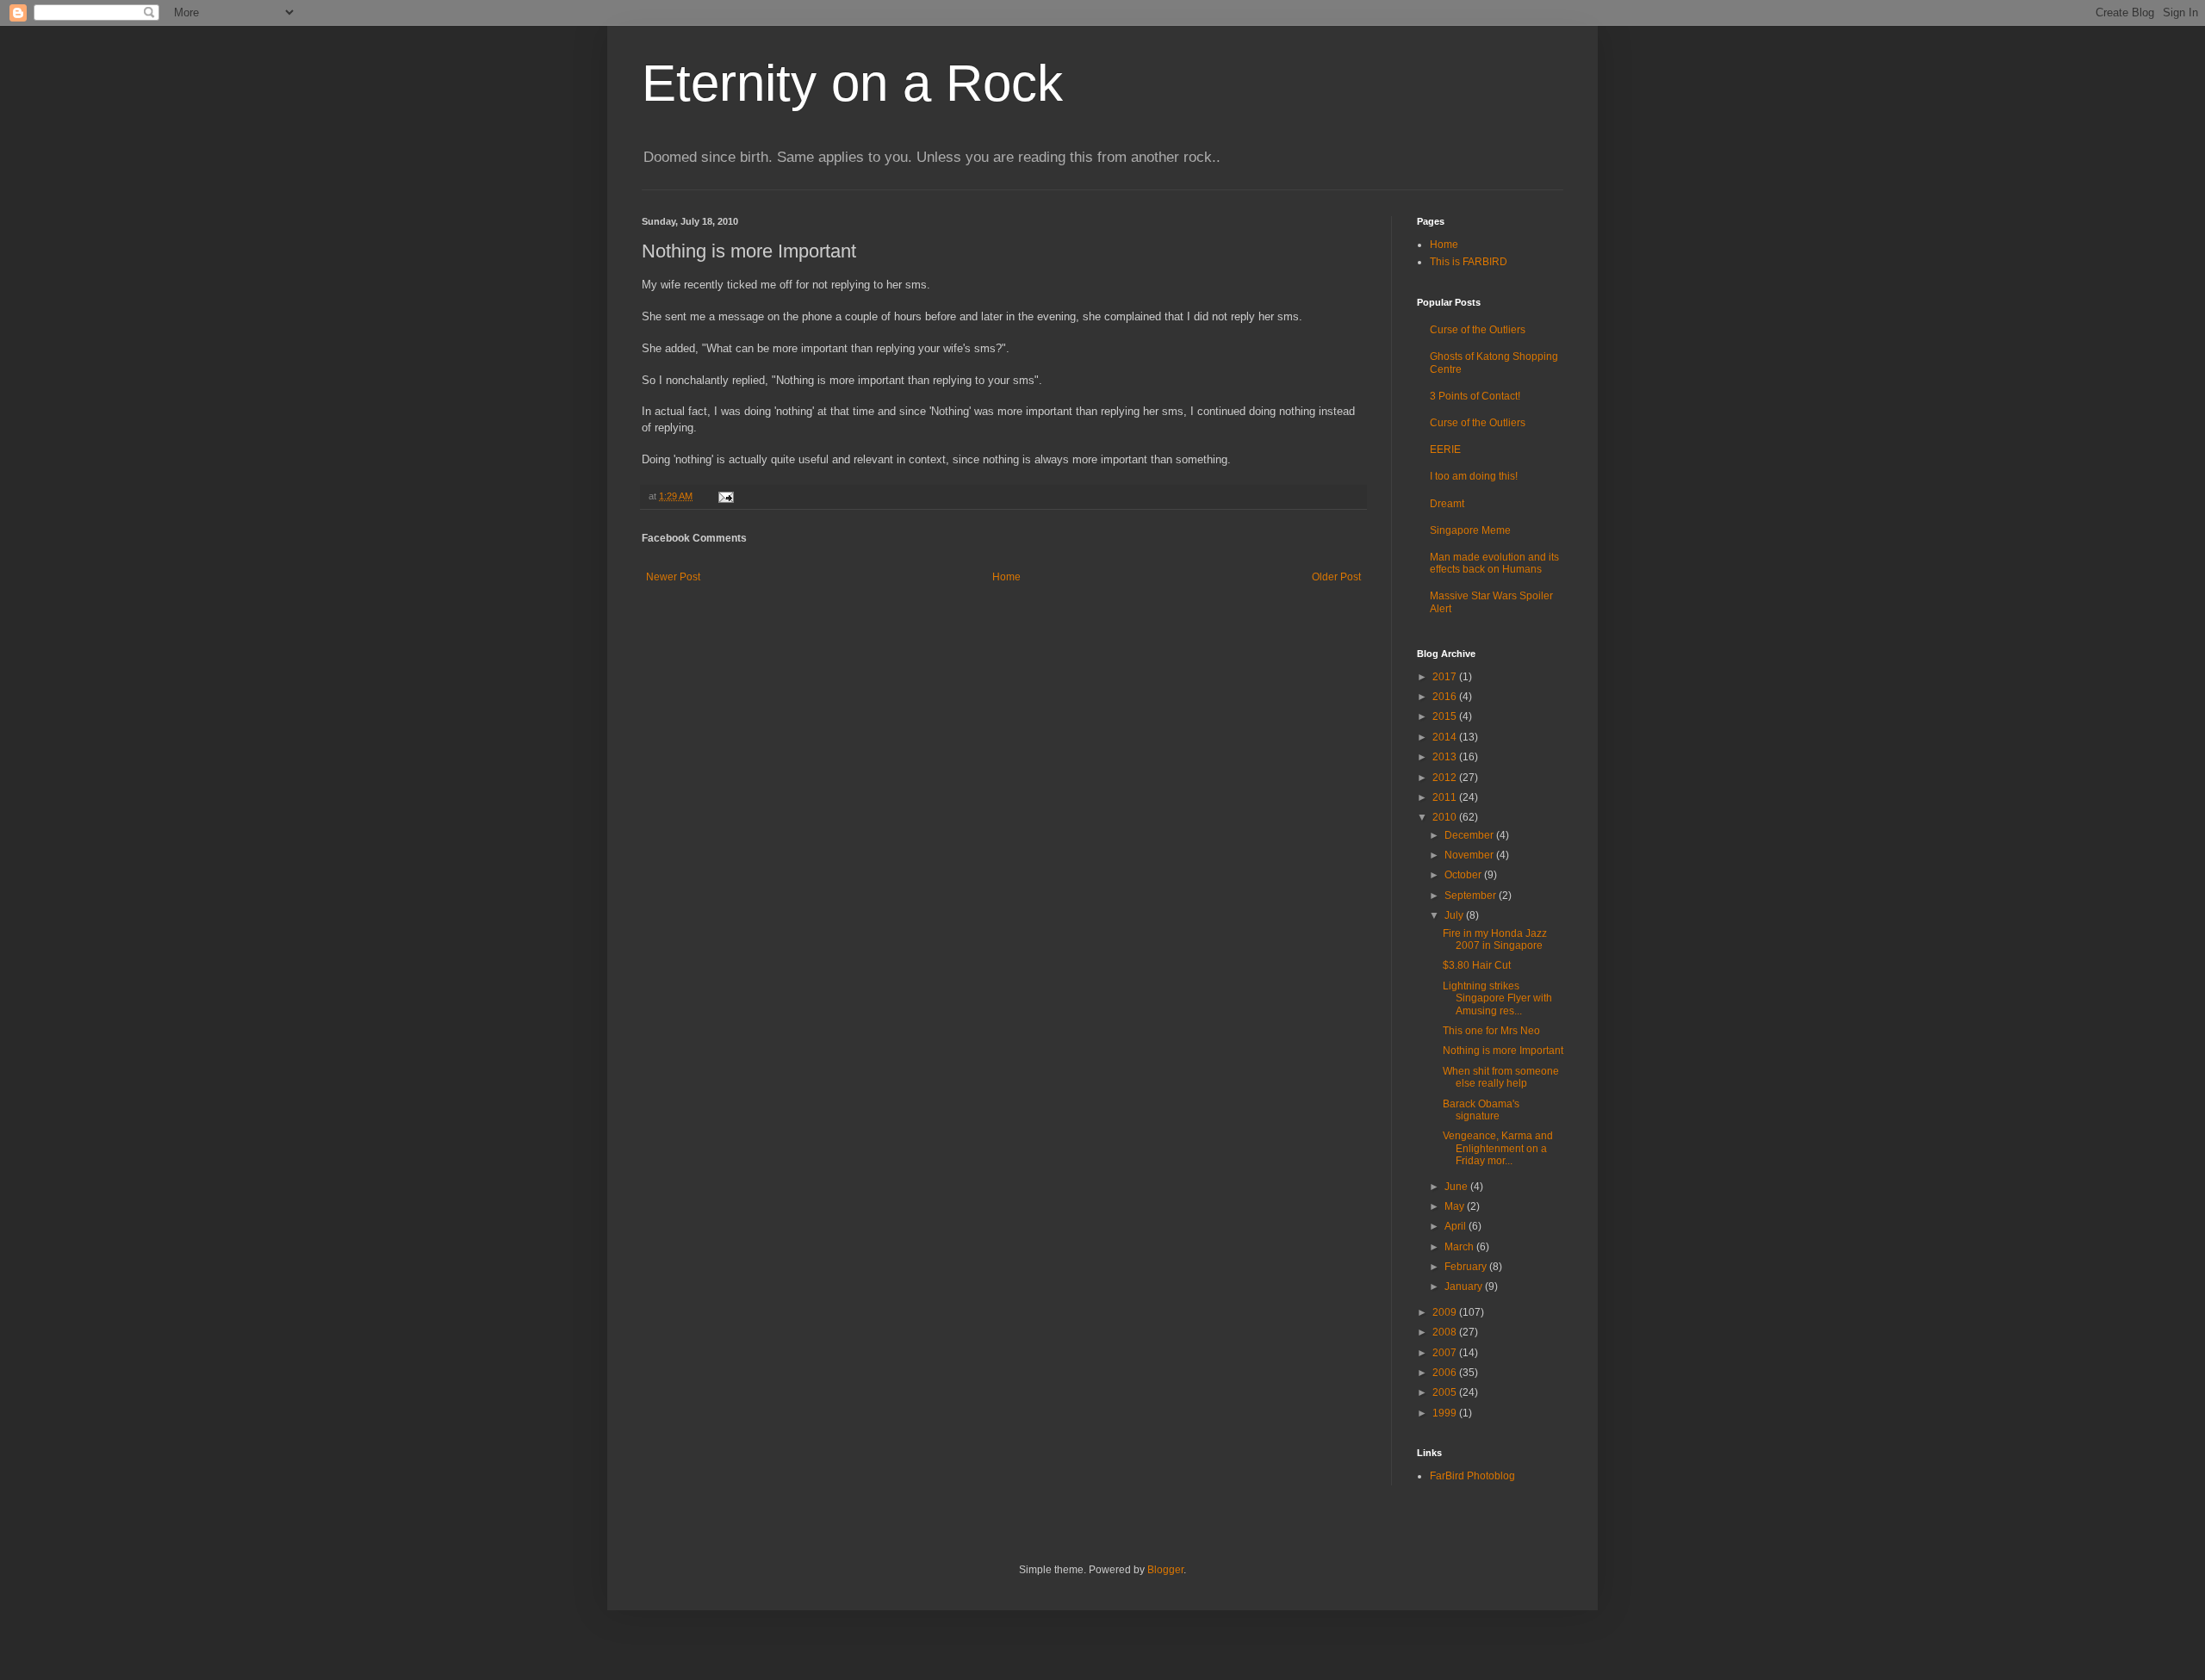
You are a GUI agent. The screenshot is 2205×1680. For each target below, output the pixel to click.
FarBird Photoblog (1472, 1476)
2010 (1446, 817)
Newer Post (673, 577)
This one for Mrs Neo (1491, 1031)
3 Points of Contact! (1475, 396)
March (1460, 1247)
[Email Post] (724, 496)
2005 (1446, 1392)
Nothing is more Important (1503, 1051)
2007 (1446, 1353)
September (1472, 896)
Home (1006, 577)
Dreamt (1447, 504)
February (1467, 1267)
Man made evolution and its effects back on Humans (1494, 563)
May (1456, 1206)
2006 (1446, 1373)
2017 (1446, 677)
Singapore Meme (1470, 530)
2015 (1446, 716)
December (1470, 835)
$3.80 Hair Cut (1477, 965)
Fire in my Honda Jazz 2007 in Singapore (1495, 939)
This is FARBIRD (1469, 262)
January (1465, 1286)
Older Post (1336, 577)
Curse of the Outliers (1478, 330)
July (1455, 915)
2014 (1446, 737)
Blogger (1165, 1570)
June (1457, 1187)
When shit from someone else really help (1501, 1077)
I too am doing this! (1474, 476)
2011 (1446, 797)
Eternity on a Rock (852, 83)
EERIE (1445, 449)
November (1470, 855)
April (1457, 1226)
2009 (1446, 1312)
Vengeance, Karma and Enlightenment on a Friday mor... (1498, 1148)
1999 (1446, 1413)
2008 (1446, 1332)
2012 (1446, 778)
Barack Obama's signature (1481, 1110)
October (1464, 875)
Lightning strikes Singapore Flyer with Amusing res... (1497, 998)
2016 (1446, 697)
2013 (1446, 757)
